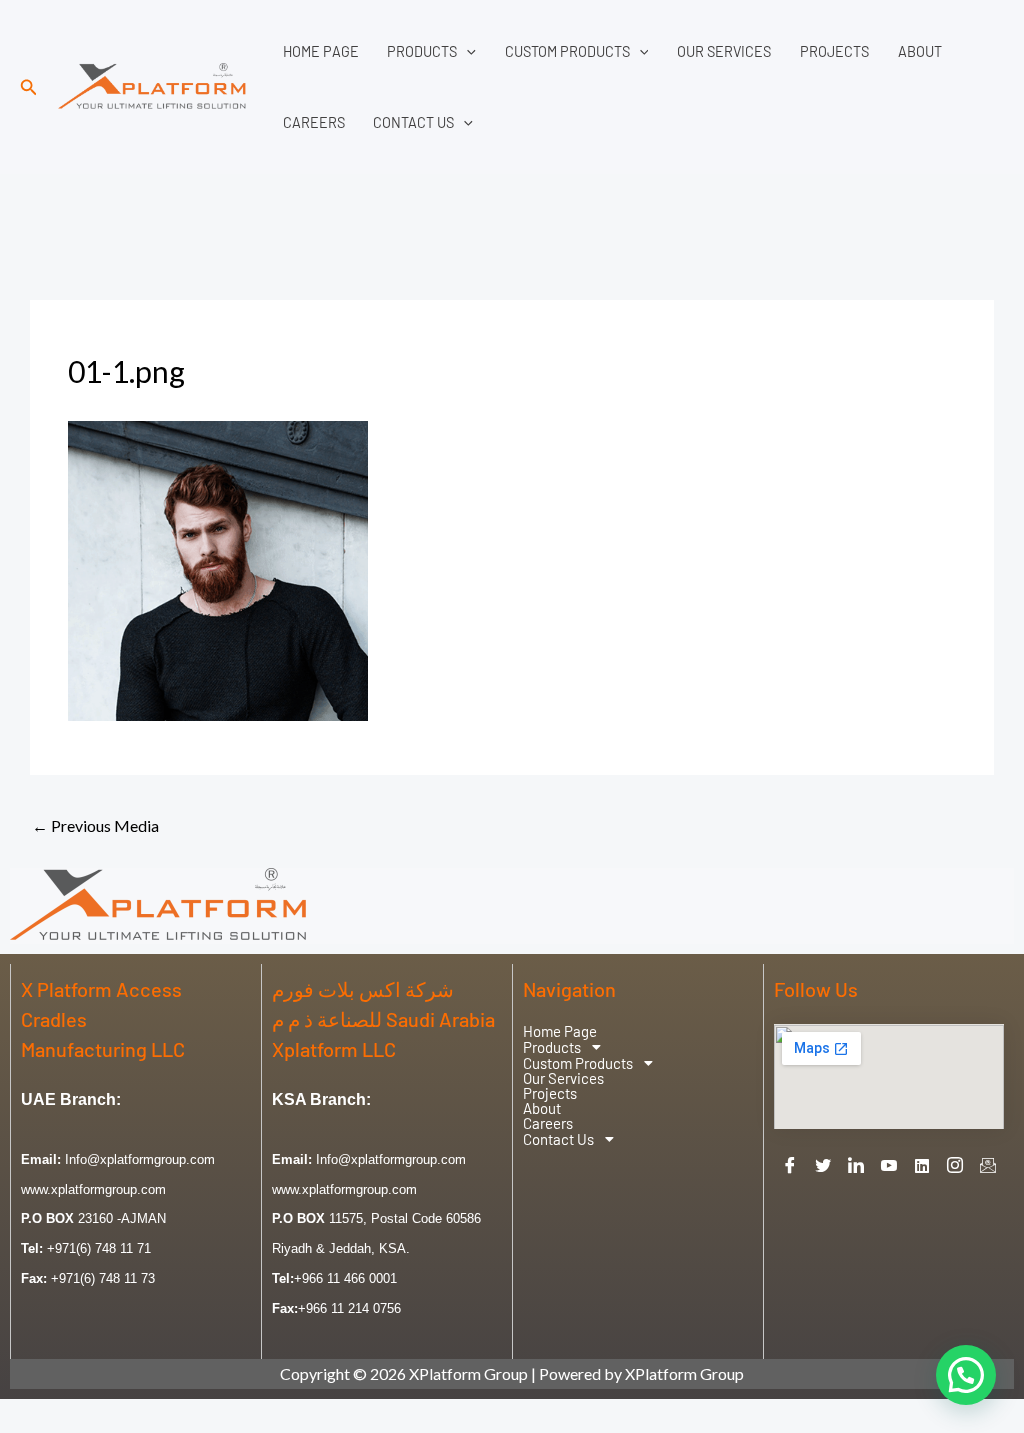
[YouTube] (889, 1165)
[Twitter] (823, 1165)
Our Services (724, 51)
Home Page (321, 51)
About (920, 51)
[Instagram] (955, 1165)
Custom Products (567, 51)
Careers (314, 122)
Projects (834, 51)
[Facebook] (790, 1165)
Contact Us (413, 122)
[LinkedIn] (856, 1165)
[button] (29, 87)
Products (422, 51)
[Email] (988, 1165)
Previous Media (95, 825)
